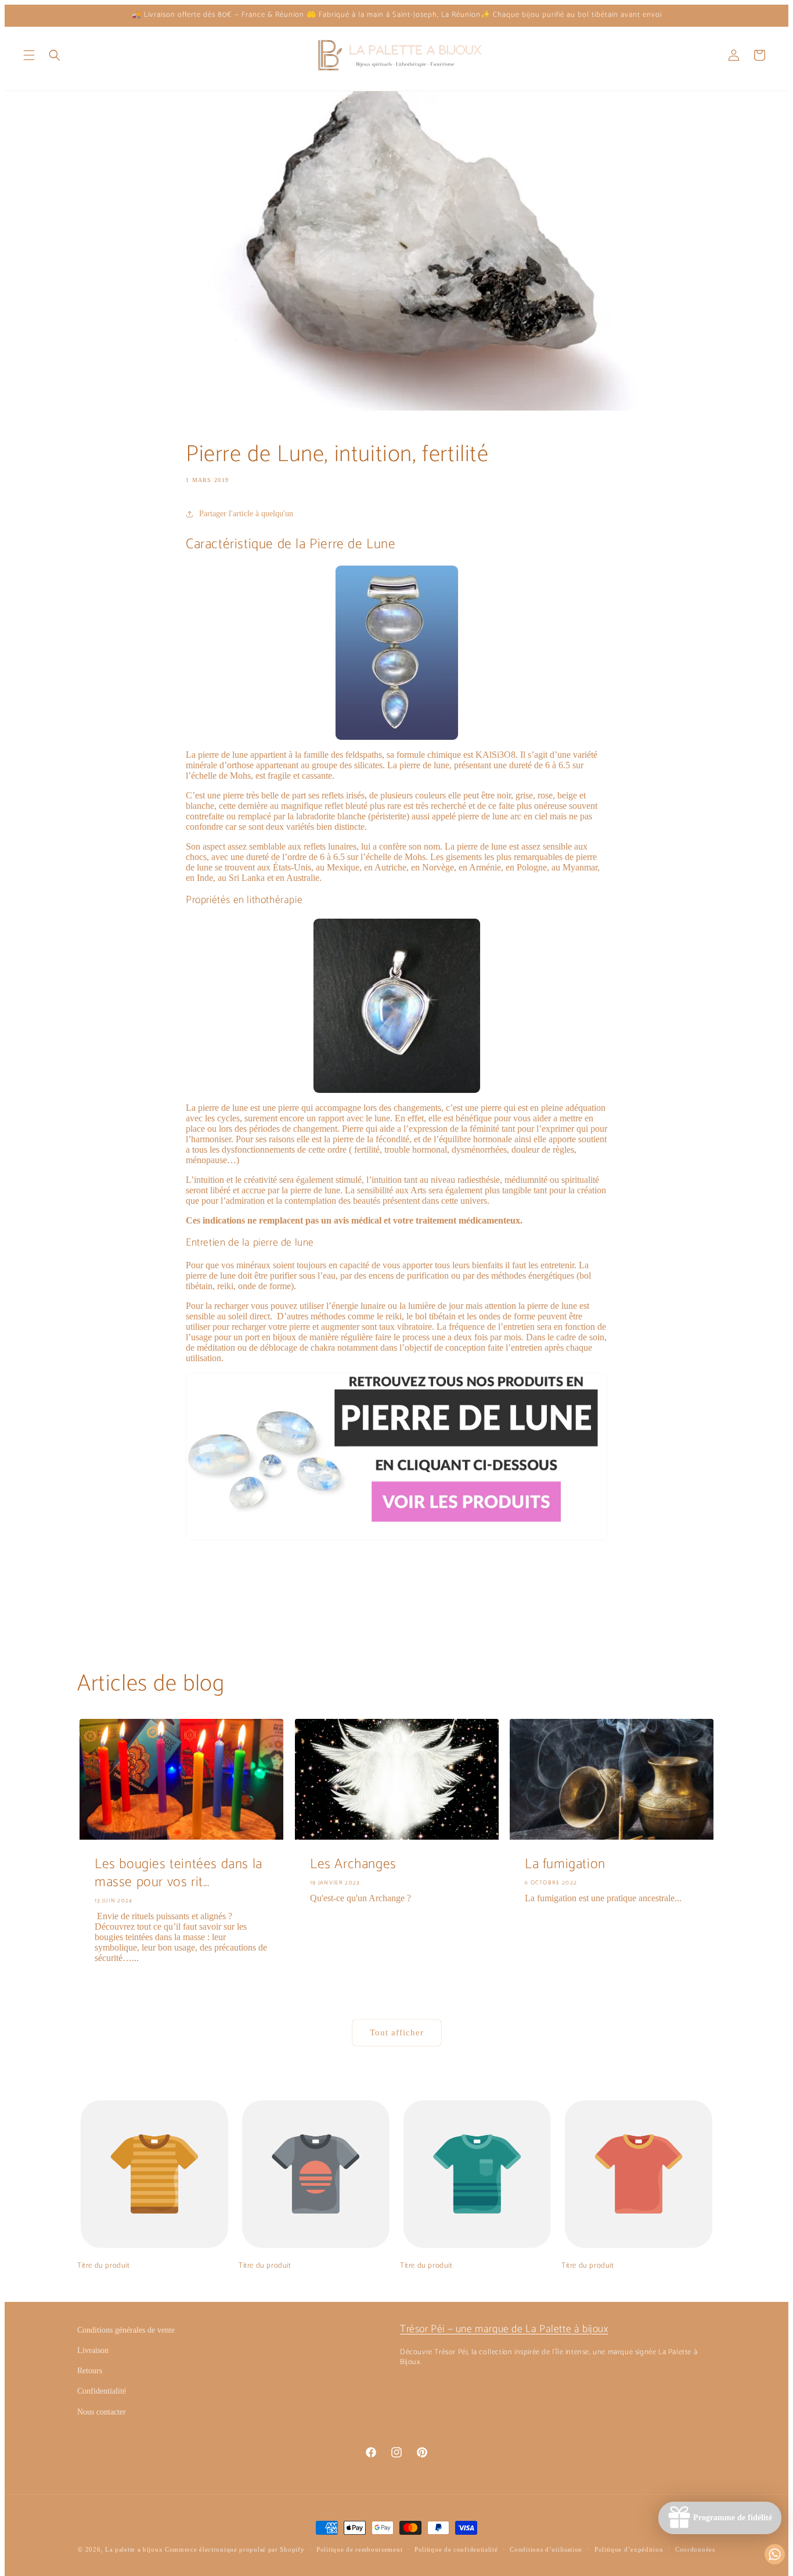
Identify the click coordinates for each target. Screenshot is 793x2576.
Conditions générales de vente (126, 2330)
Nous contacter (102, 2412)
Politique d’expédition (629, 2549)
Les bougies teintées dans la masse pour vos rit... (179, 1873)
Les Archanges (353, 1864)
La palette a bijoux (134, 2549)
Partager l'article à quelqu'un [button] (246, 514)
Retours (90, 2371)
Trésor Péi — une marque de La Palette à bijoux (504, 2329)
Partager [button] (213, 1587)
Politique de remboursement (359, 2549)
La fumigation (565, 1864)
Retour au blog (404, 1635)
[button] (29, 55)
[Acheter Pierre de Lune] (396, 1540)
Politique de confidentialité (456, 2549)
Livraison (93, 2350)
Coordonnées (695, 2549)
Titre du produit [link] (104, 2266)
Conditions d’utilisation (546, 2549)
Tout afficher (397, 2032)
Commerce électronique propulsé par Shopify (235, 2549)
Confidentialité (102, 2391)
